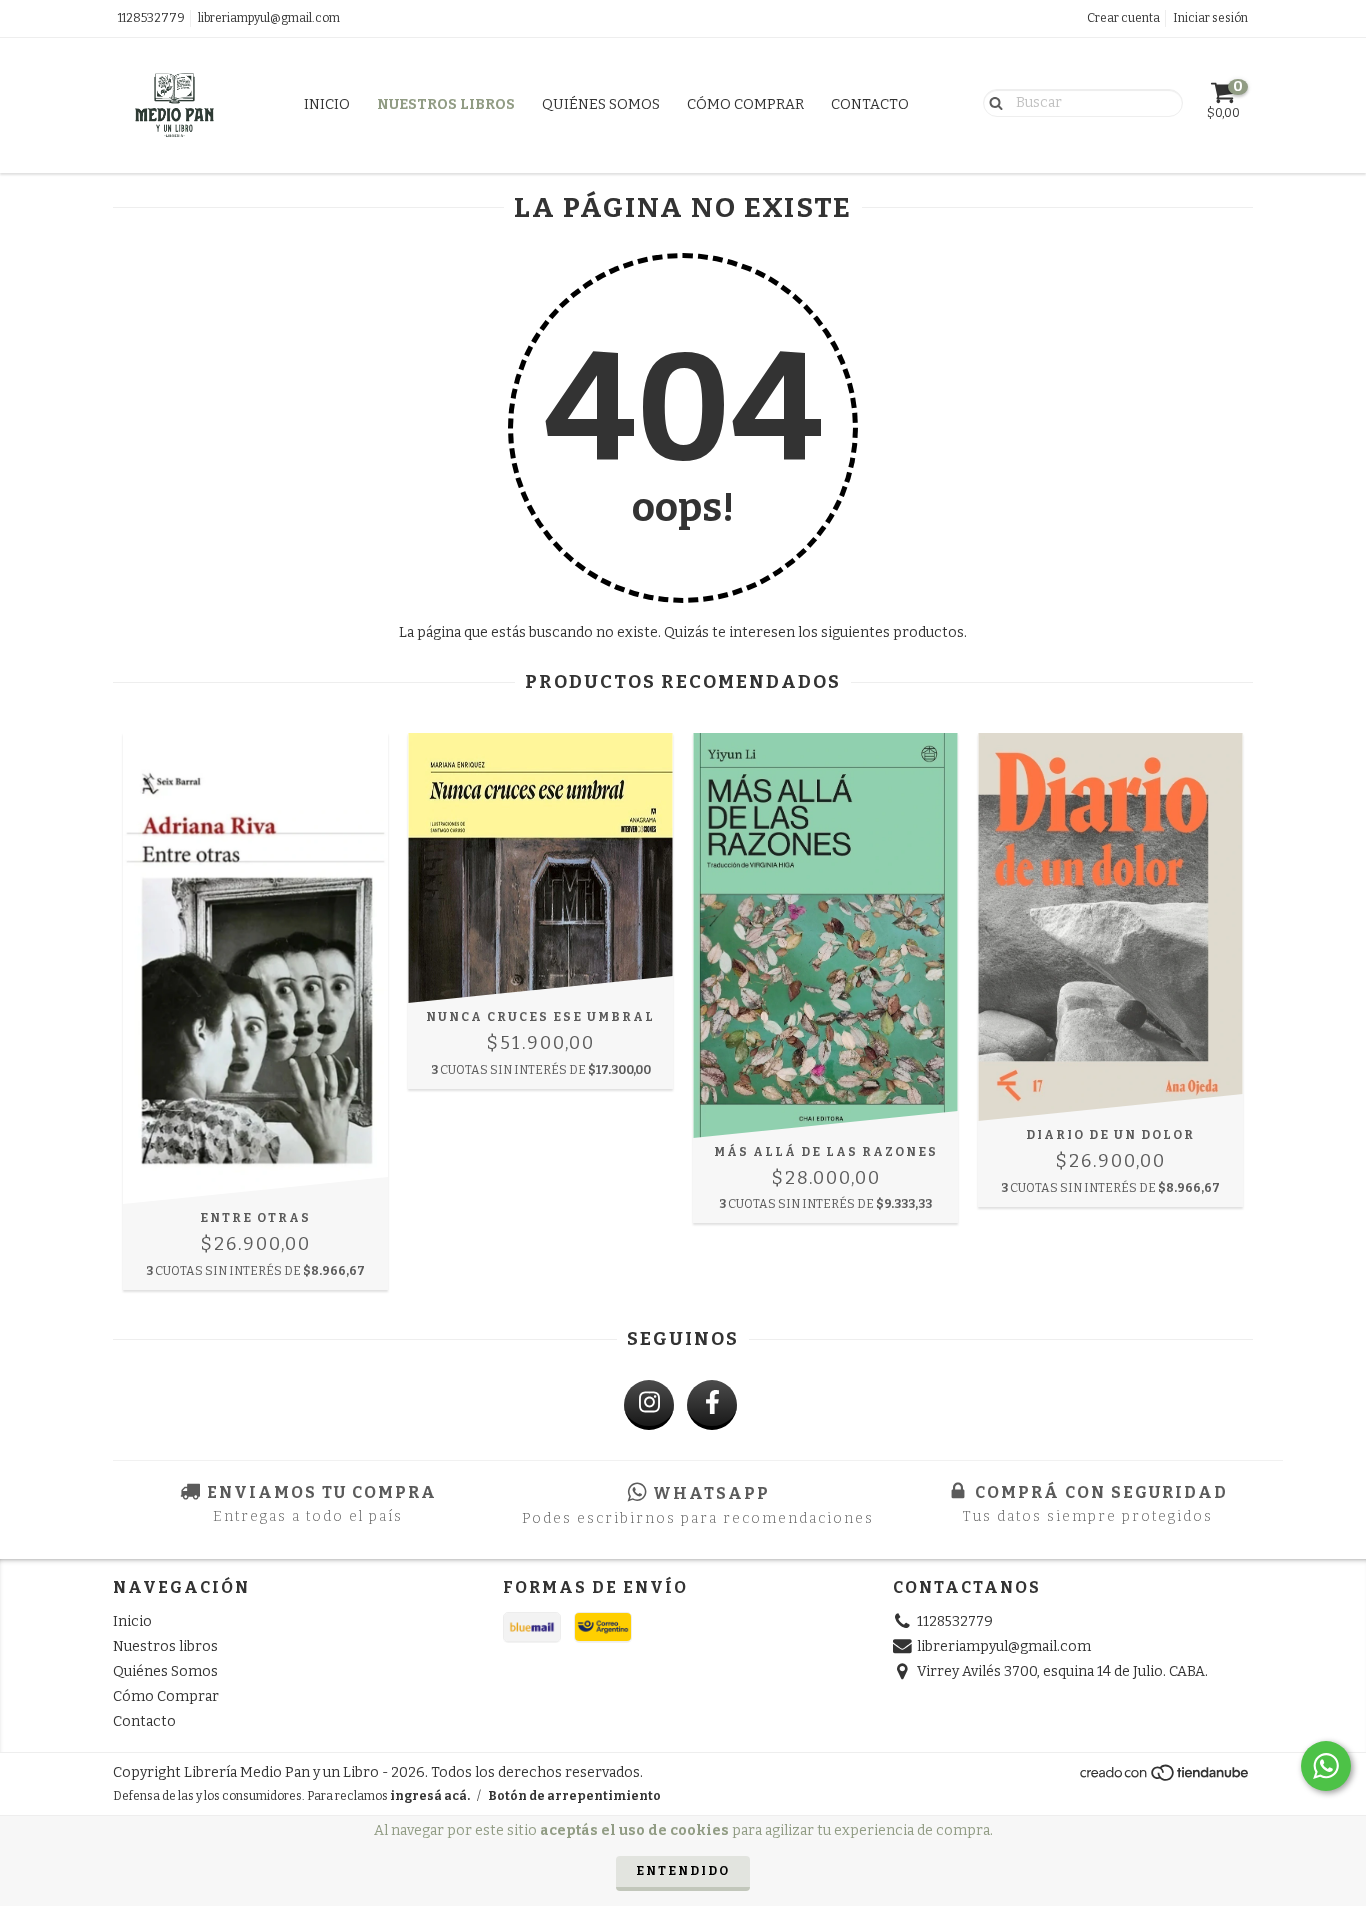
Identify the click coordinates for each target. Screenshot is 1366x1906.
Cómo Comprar (745, 104)
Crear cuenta (1123, 18)
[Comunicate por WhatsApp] (1326, 1766)
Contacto (870, 104)
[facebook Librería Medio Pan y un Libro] (712, 1405)
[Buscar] (991, 102)
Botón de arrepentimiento (574, 1796)
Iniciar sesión (1210, 18)
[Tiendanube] (1165, 1778)
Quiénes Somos (601, 104)
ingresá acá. (430, 1796)
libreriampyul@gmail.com (269, 18)
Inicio (327, 104)
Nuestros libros (446, 104)
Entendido (683, 1871)
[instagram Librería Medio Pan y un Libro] (649, 1405)
